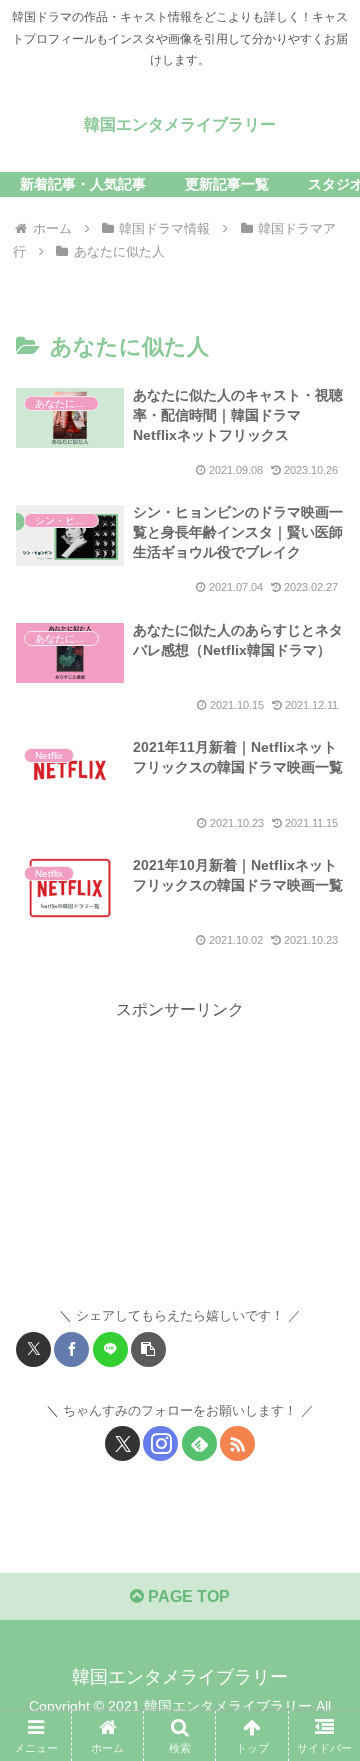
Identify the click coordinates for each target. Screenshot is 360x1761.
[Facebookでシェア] (71, 1349)
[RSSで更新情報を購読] (237, 1443)
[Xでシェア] (33, 1349)
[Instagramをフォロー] (160, 1443)
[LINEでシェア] (110, 1349)
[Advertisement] (180, 1150)
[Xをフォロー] (122, 1443)
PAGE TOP (187, 1596)
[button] (148, 1349)
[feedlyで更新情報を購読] (199, 1443)
